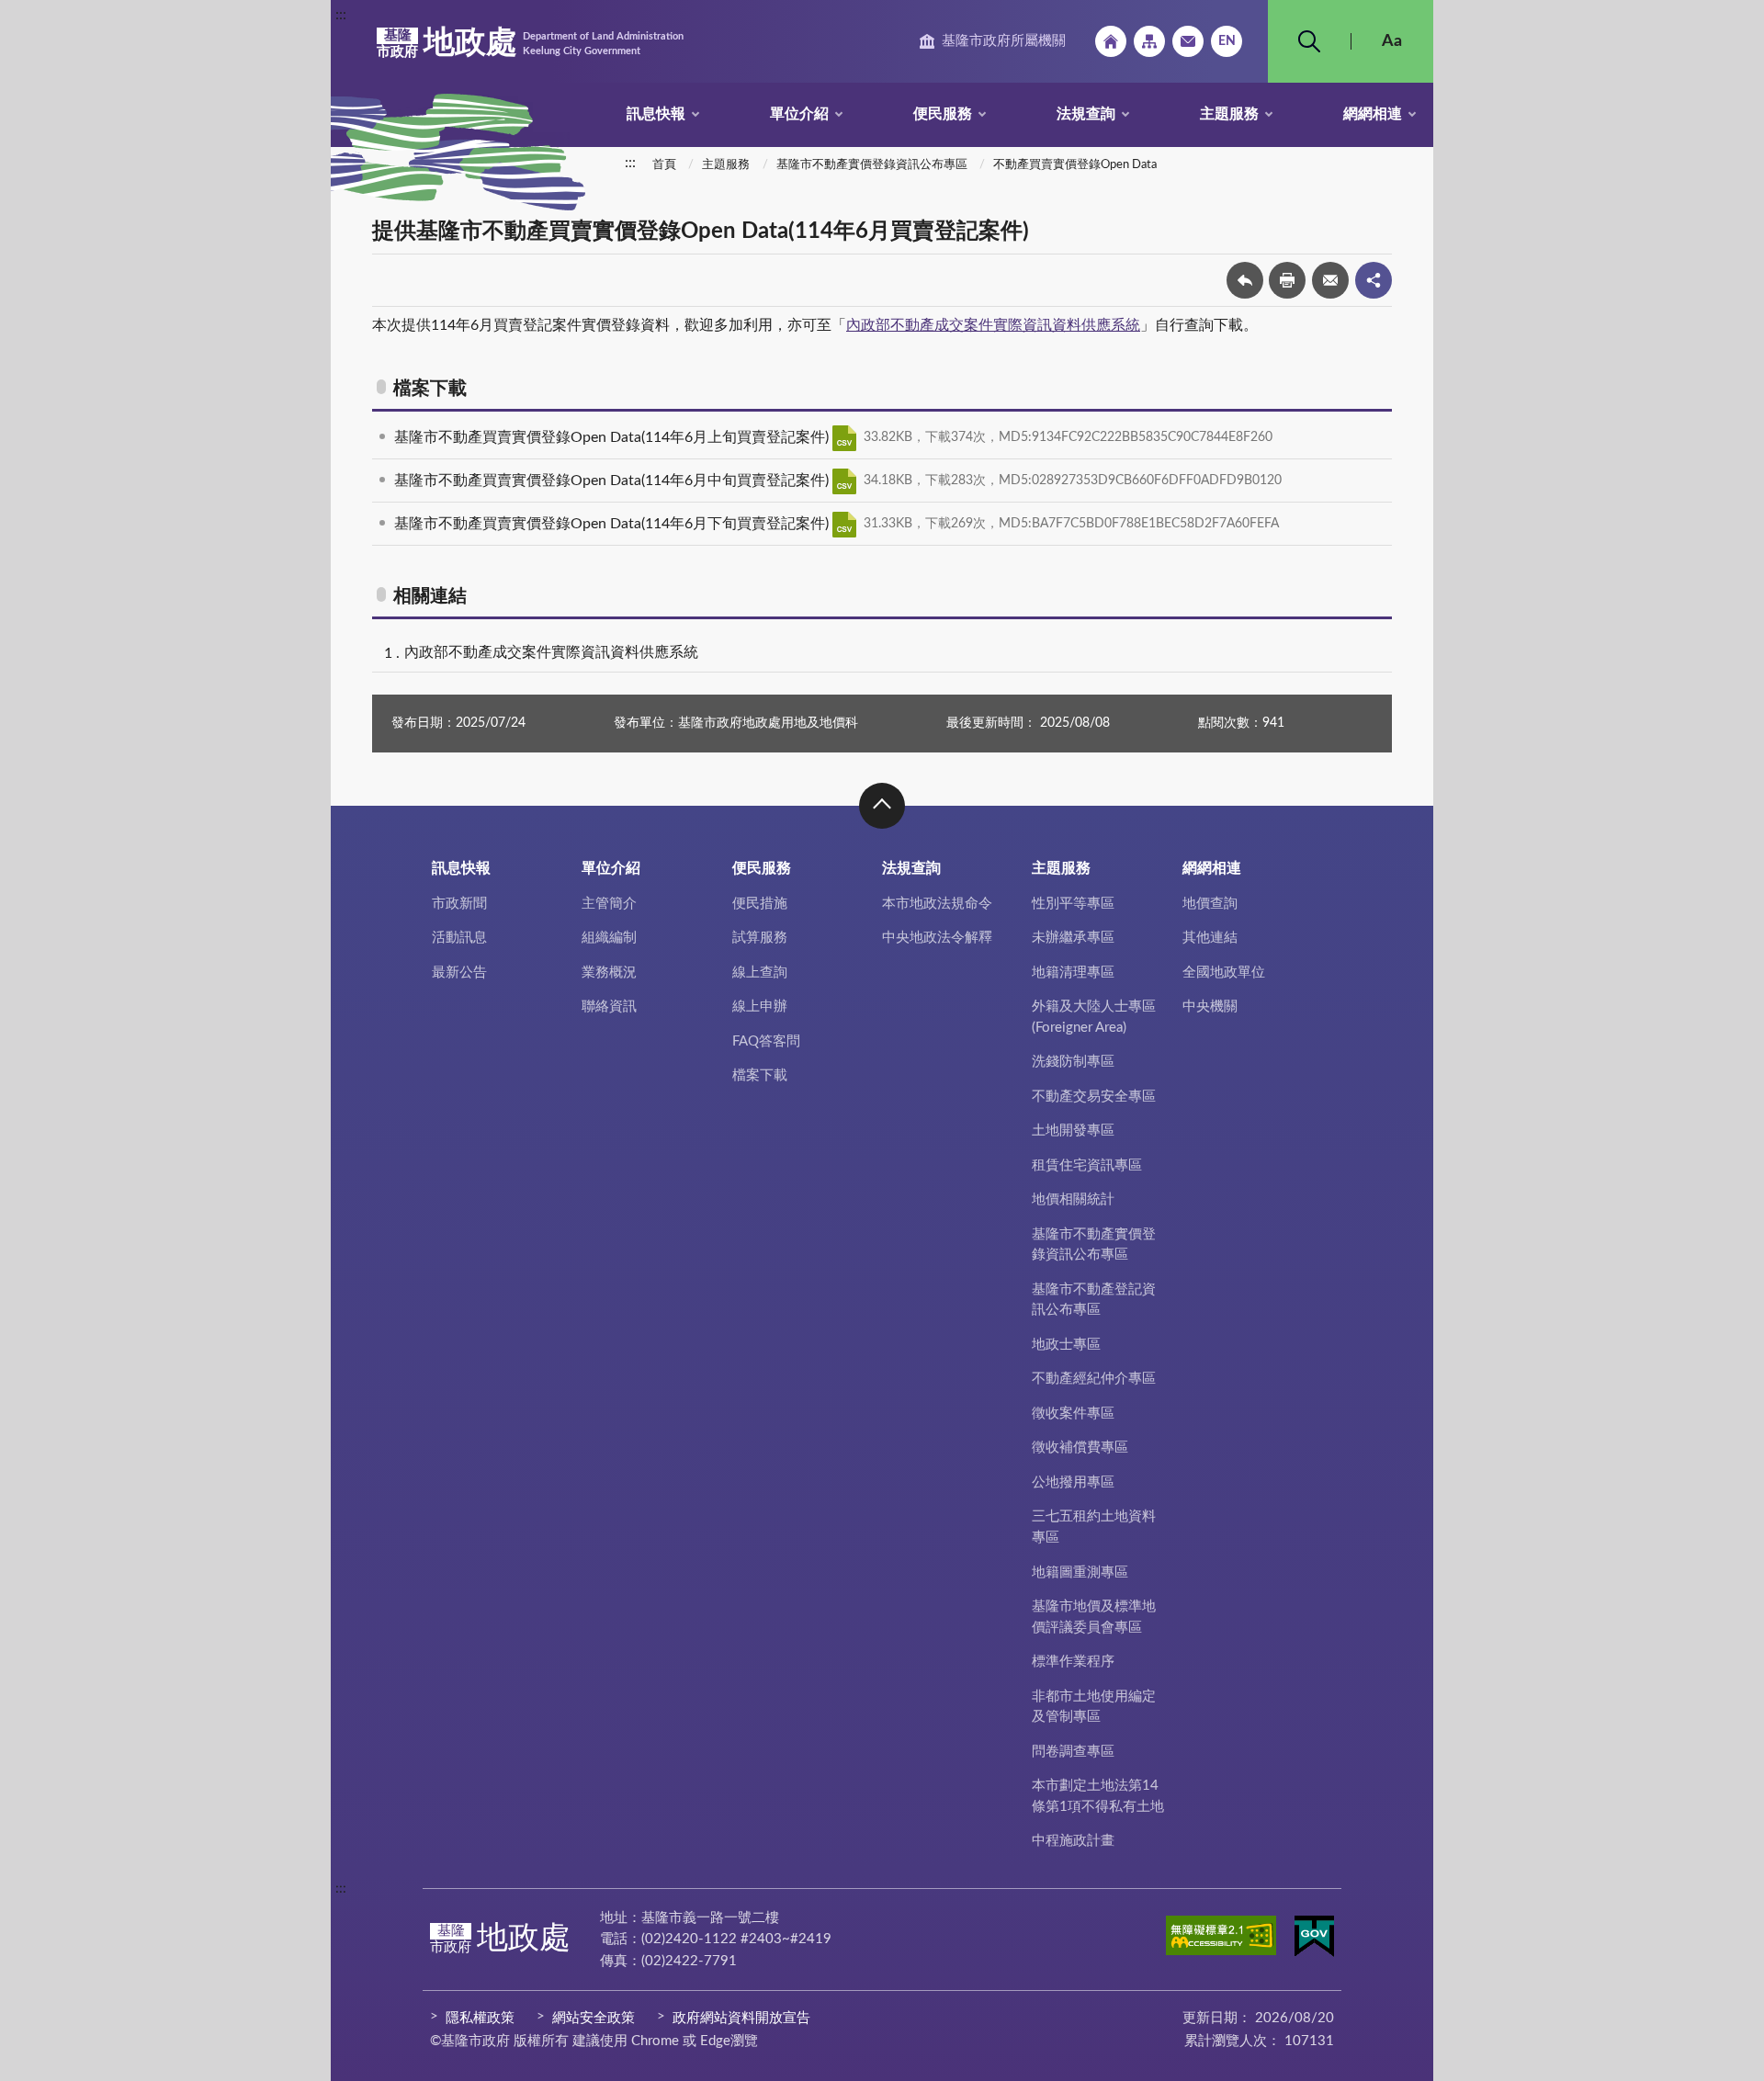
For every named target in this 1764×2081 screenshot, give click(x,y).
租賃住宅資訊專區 (1087, 1165)
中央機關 (1210, 1007)
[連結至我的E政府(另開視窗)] (1314, 1940)
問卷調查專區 (1073, 1752)
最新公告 (459, 973)
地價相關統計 (1073, 1199)
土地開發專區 (1073, 1131)
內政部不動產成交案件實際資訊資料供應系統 (993, 325)
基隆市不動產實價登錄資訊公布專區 (872, 165)
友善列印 (1287, 280)
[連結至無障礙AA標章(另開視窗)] (1221, 1939)
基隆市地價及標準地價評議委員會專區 (1094, 1617)
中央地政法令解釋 (937, 938)
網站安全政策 (594, 2018)
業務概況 (609, 973)
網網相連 (1373, 114)
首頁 (664, 165)
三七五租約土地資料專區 (1094, 1527)
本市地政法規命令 (937, 904)
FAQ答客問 (766, 1041)
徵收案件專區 (1073, 1414)
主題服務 (1229, 114)
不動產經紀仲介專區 (1094, 1379)
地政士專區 (1066, 1345)
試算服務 (760, 938)
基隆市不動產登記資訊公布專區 (1094, 1300)
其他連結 (1210, 938)
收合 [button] (882, 806)
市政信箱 (1188, 41)
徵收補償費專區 (1080, 1448)
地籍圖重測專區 (1080, 1572)
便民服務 (943, 114)
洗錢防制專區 (1073, 1062)
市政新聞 (459, 904)
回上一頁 (1245, 280)
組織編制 (609, 938)
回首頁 (1111, 41)
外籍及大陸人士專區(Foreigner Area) (1094, 1017)
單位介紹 (799, 114)
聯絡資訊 (609, 1007)
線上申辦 (760, 1007)
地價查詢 (1210, 904)
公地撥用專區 (1073, 1482)
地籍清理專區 (1073, 973)
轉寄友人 (1330, 280)
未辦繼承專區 (1073, 938)
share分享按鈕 (1374, 280)
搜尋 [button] (1309, 41)
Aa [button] (1392, 41)
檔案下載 (760, 1075)
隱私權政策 (480, 2018)
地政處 (530, 43)
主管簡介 (609, 904)
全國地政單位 (1224, 973)
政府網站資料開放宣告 (741, 2018)
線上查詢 (760, 973)
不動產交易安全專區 (1094, 1097)
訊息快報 (656, 114)
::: (341, 15)
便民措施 (760, 904)
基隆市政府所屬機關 (1004, 41)
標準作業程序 (1073, 1662)
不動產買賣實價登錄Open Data (1075, 165)
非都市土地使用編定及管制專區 (1094, 1707)
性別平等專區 (1073, 904)
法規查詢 (1086, 114)
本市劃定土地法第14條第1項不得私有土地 (1098, 1796)
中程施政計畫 (1073, 1841)
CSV (844, 438)
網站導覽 (1149, 41)
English (1227, 41)
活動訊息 (459, 938)
